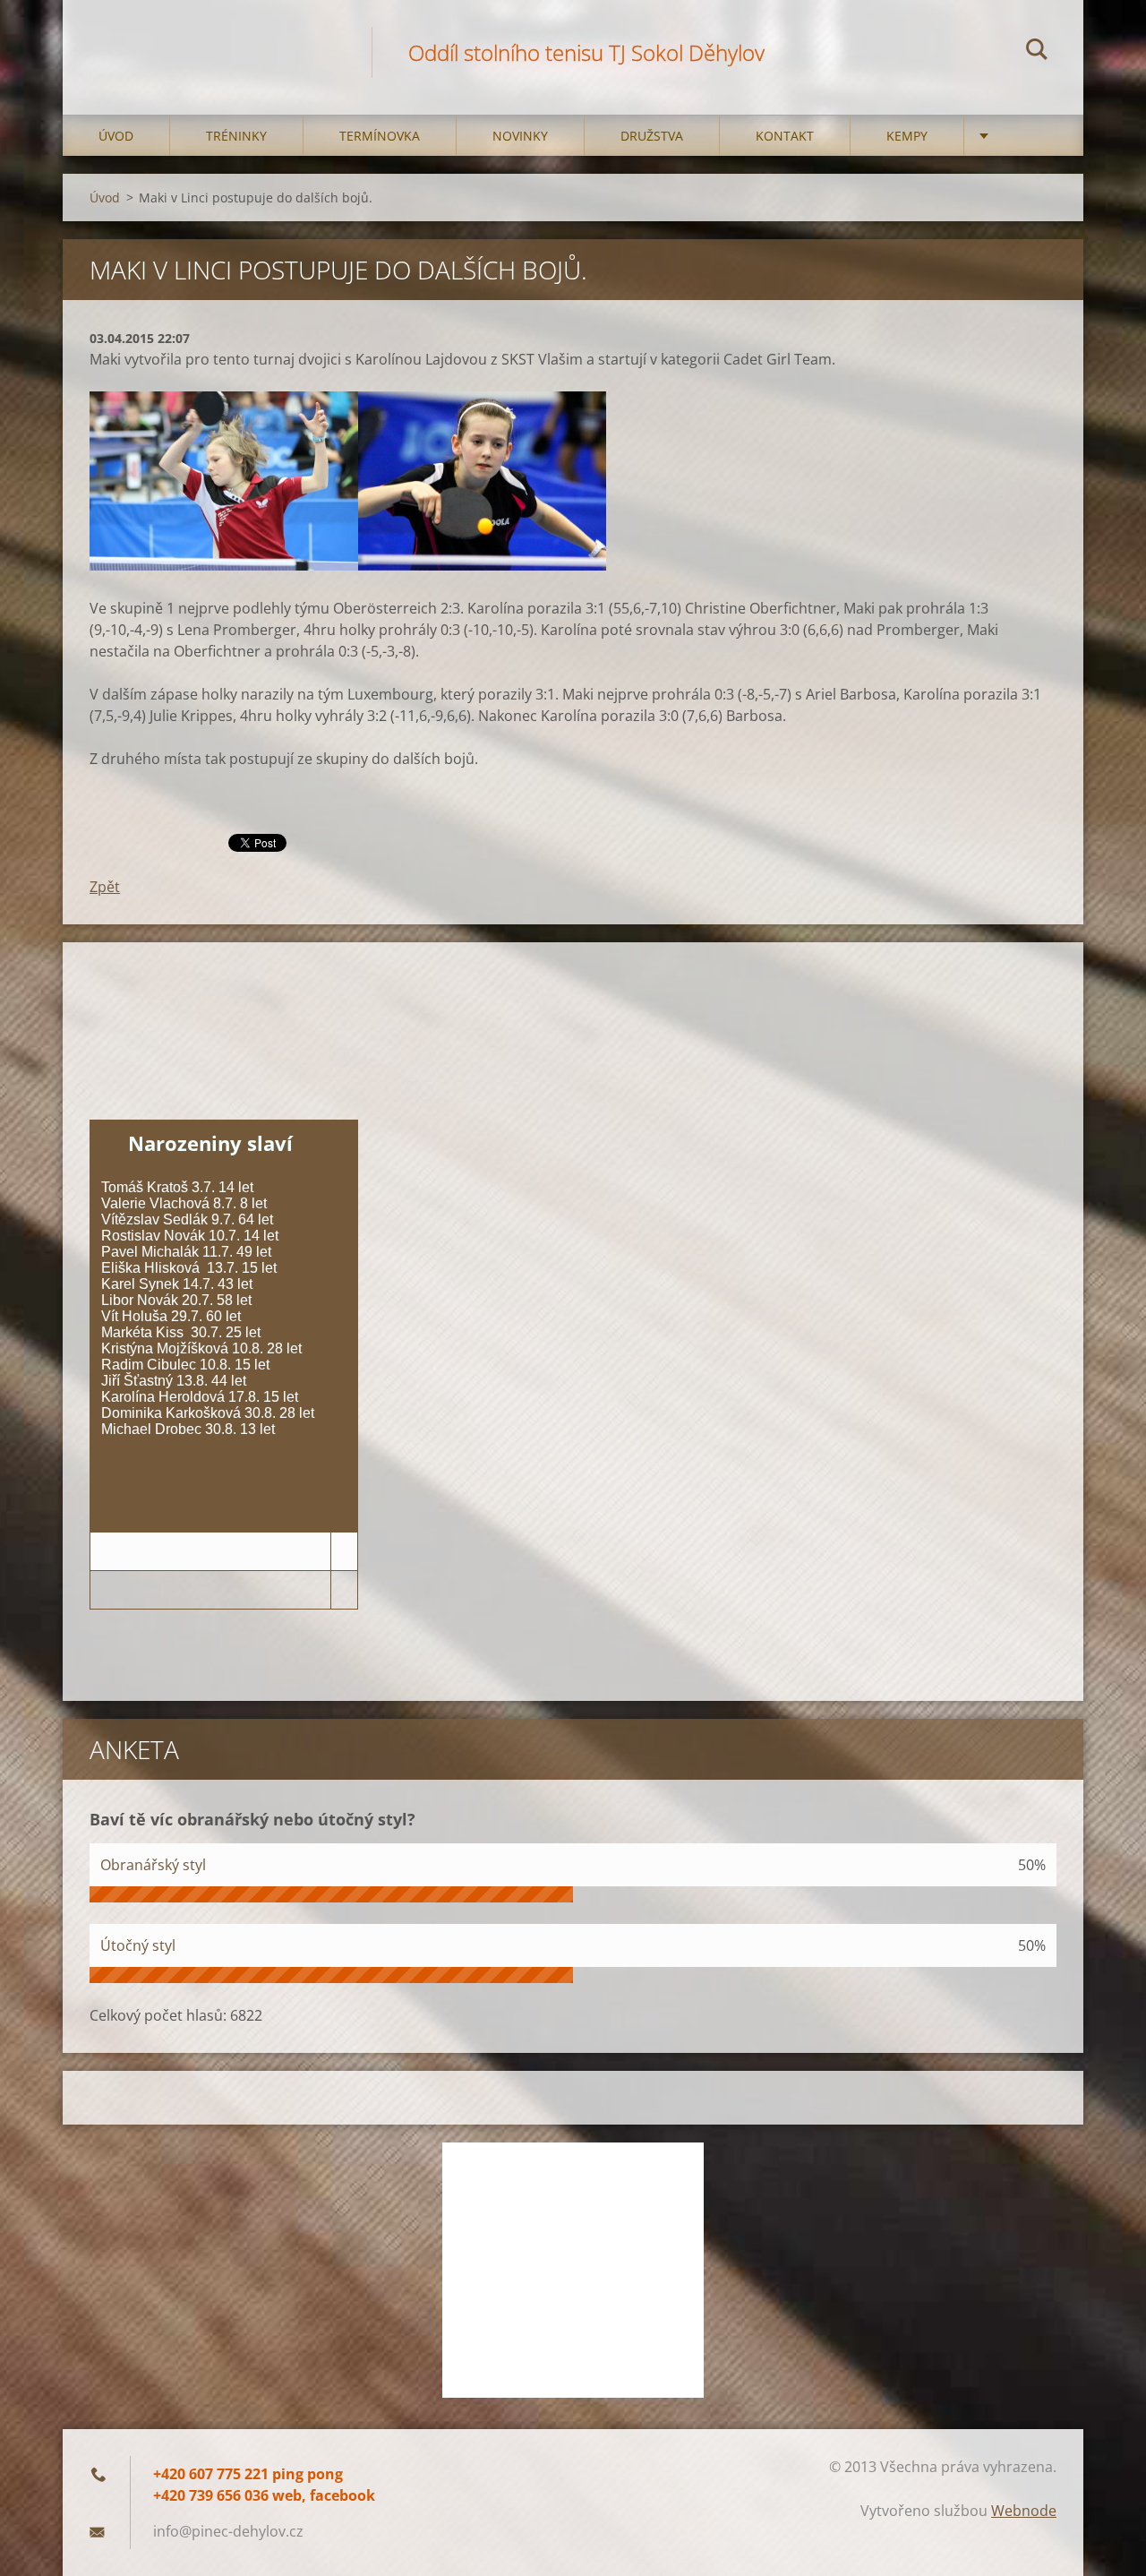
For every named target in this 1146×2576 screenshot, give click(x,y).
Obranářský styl (153, 1865)
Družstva (652, 136)
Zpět (105, 887)
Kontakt (785, 136)
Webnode (1024, 2511)
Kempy (907, 136)
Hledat (1037, 52)
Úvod (116, 136)
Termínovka (380, 136)
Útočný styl (138, 1945)
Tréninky (236, 136)
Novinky (520, 136)
